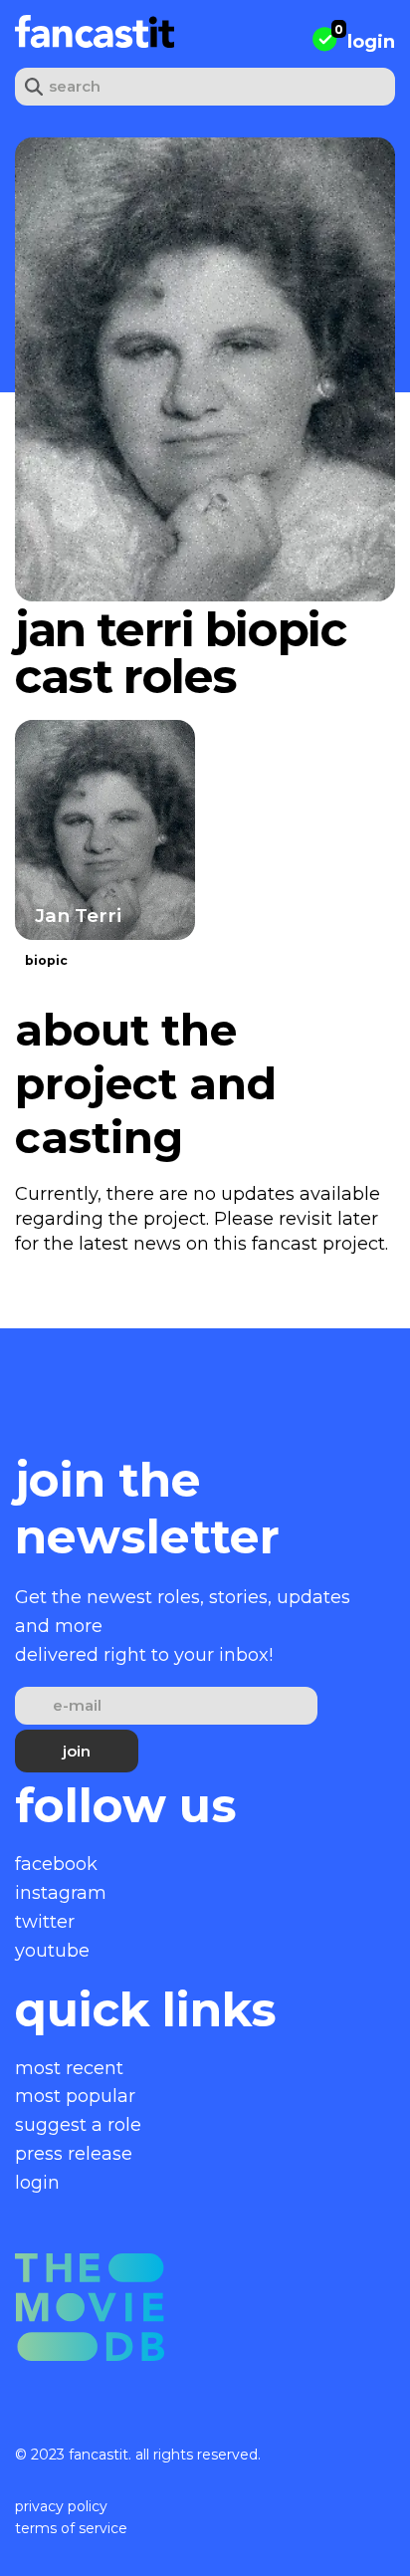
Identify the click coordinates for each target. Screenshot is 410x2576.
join (77, 1751)
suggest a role (78, 2125)
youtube (52, 1951)
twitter (45, 1922)
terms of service (71, 2528)
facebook (56, 1864)
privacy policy (61, 2506)
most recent (69, 2068)
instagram (61, 1893)
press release (74, 2154)
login (371, 42)
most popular (75, 2096)
